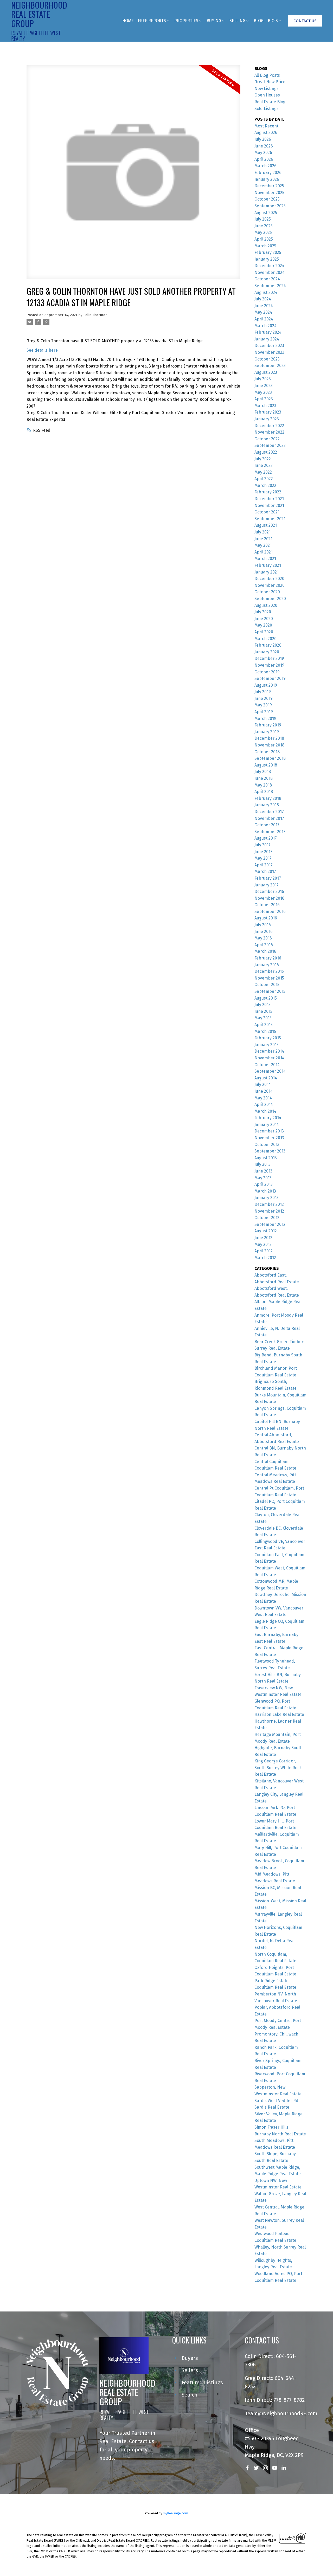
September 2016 (270, 912)
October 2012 (267, 1218)
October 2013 (267, 1145)
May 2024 (263, 312)
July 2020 (263, 612)
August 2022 (266, 452)
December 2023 (269, 346)
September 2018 (270, 758)
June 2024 (264, 306)
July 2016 (263, 925)
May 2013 (263, 1178)
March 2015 (265, 1031)
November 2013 (269, 1138)
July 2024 (263, 299)
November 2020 (270, 585)
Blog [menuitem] (259, 21)
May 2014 (263, 1098)
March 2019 (265, 719)
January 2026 (267, 179)
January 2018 (267, 805)
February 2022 (268, 492)
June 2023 (264, 386)
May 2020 (263, 625)
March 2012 (265, 1258)
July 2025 (263, 219)
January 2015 (267, 1045)
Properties (186, 21)
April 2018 (264, 792)
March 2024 (265, 326)
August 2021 (266, 525)
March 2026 (265, 166)
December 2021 (269, 499)
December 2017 (269, 812)
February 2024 (268, 332)
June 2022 (264, 465)
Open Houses (267, 95)
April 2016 (264, 945)
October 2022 (267, 439)
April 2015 (264, 1025)
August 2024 (266, 292)
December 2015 (269, 971)
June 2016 (264, 932)
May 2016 (263, 938)
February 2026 (268, 173)
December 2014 (269, 1051)
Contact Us (305, 21)
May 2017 (263, 858)
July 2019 (263, 692)
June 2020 (264, 619)
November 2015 (269, 978)
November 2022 (269, 432)
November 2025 (269, 193)
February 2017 (268, 878)
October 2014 (267, 1065)
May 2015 (263, 1018)
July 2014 (263, 1084)
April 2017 (264, 865)
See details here (42, 350)
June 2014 (264, 1091)
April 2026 (264, 159)
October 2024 (267, 279)
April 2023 (264, 399)
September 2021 (270, 519)
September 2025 (270, 206)
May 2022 (263, 472)
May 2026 (263, 153)
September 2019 (270, 678)
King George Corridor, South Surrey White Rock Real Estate (278, 1768)
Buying (214, 21)
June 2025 (264, 226)
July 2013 (262, 1164)
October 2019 (267, 672)
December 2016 (269, 891)
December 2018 (269, 738)
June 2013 (263, 1171)
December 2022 (269, 426)
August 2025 (266, 213)
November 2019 (269, 665)
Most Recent (266, 126)
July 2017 (262, 845)
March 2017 (265, 871)
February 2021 (268, 565)
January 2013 (267, 1198)
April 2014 (264, 1105)
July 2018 (263, 772)
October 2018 (267, 752)
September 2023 (270, 366)
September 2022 (270, 445)
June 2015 (263, 1011)
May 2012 (263, 1244)
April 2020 (264, 632)
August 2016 (266, 918)
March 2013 (265, 1191)
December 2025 (269, 186)
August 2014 (266, 1078)
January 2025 (267, 259)
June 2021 (263, 539)
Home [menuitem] (128, 21)
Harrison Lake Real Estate (279, 1714)
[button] (305, 21)
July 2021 (262, 532)
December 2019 (269, 658)
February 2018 (268, 798)
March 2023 (265, 406)
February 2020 (268, 645)
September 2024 (270, 286)
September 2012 (270, 1224)
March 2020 (265, 639)
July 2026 (263, 139)
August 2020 (266, 605)
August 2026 (266, 133)
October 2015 (267, 985)
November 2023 (269, 352)
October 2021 (267, 512)
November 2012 (269, 1211)
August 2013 (266, 1158)
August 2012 (266, 1231)
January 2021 (267, 572)
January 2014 (267, 1125)
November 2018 (269, 745)
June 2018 (264, 778)
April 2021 (264, 552)
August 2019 (266, 685)
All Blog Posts (267, 75)
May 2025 (263, 232)
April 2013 (264, 1184)
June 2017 (263, 852)
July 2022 (263, 459)
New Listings (267, 89)
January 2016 (267, 965)
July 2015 (262, 1005)
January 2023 (267, 419)
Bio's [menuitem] (273, 21)
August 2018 (266, 765)
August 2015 (266, 998)
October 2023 (267, 359)
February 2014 (268, 1118)
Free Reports (152, 21)
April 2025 (264, 239)
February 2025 (268, 252)
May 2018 (263, 785)
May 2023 (263, 392)
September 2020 (270, 599)
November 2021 (269, 505)
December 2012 (269, 1204)
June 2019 (264, 698)
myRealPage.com (175, 2513)
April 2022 (264, 479)
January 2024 (267, 339)
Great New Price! (270, 82)
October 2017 (267, 825)
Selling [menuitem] (237, 21)
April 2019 (264, 712)
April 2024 (264, 319)
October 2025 (267, 199)
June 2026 (264, 146)
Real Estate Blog (270, 102)
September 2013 (270, 1151)
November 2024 (270, 272)
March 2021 (265, 559)
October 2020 (267, 592)
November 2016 (269, 898)
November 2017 (269, 818)
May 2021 (263, 545)
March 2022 (265, 485)
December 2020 (269, 579)
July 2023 (263, 379)
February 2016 (268, 958)
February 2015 (268, 1038)
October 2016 (267, 905)
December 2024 (269, 266)
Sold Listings (267, 109)
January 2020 (267, 652)
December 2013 (269, 1131)
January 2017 (267, 885)
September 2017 (270, 832)
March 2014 (265, 1111)
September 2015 (270, 991)
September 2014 (270, 1071)
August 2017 (266, 838)
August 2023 (266, 372)
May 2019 (263, 705)
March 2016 (265, 951)
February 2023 (268, 412)
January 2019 (267, 732)
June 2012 (263, 1238)
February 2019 (268, 725)
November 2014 (269, 1058)
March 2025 (265, 246)
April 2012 (264, 1251)
